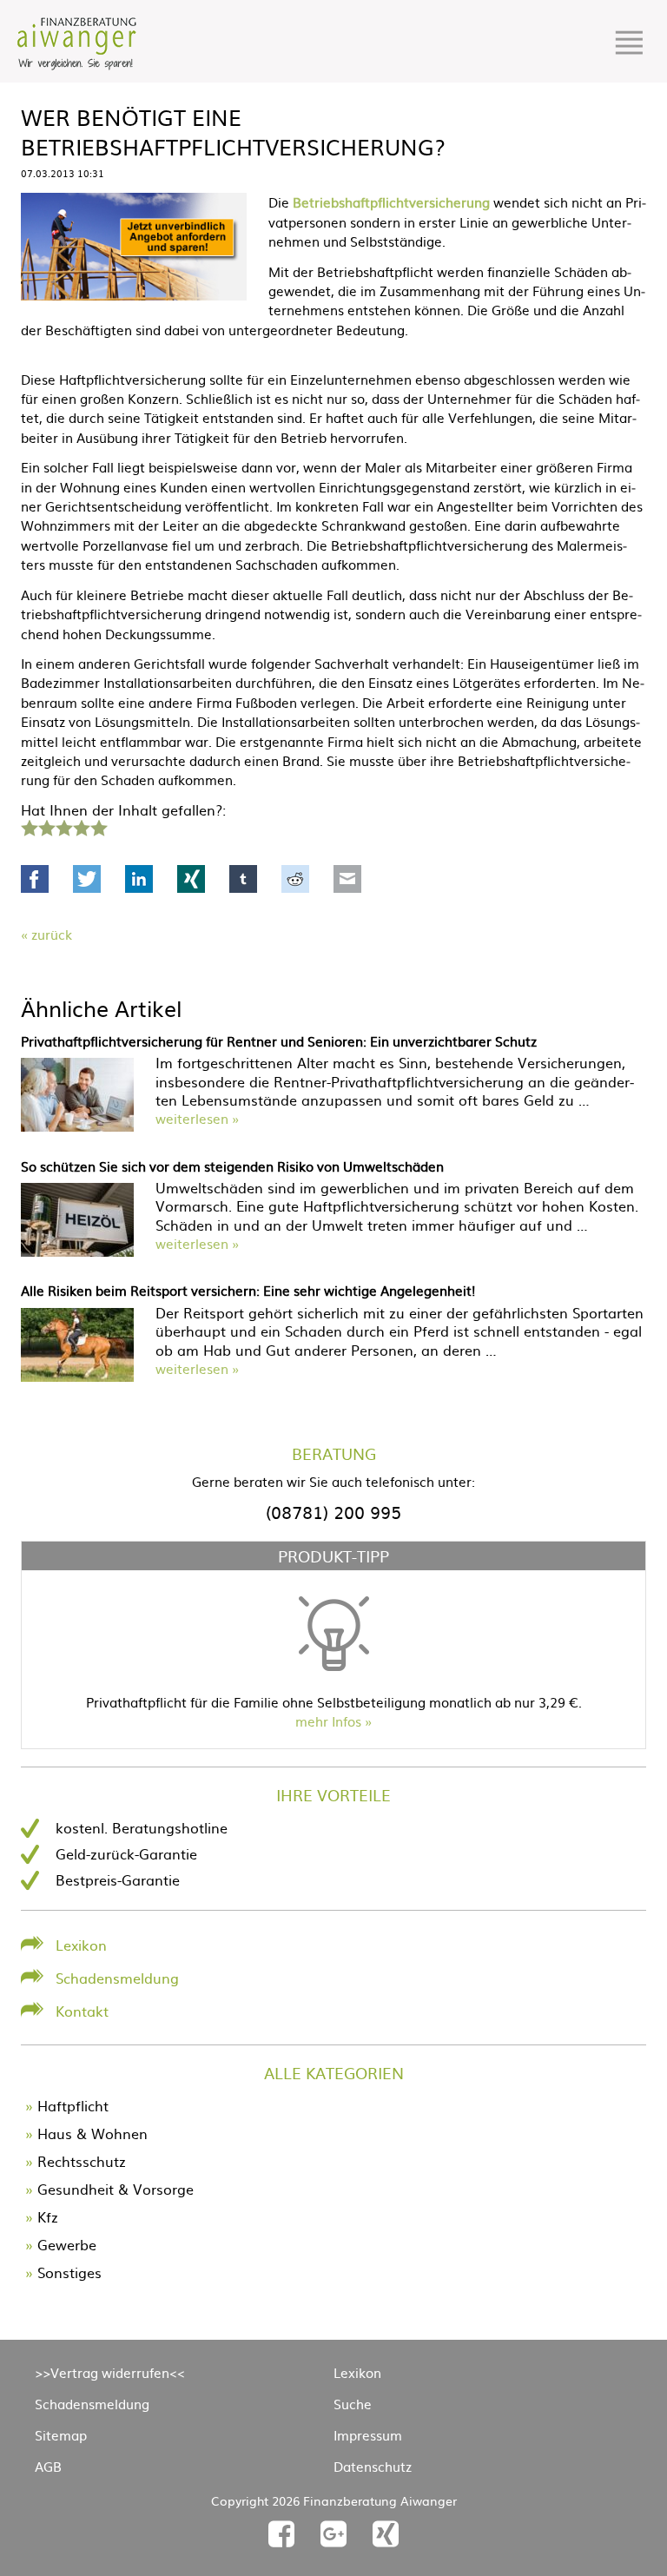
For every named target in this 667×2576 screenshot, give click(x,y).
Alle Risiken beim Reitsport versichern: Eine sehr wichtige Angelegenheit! (248, 1290)
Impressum (368, 2435)
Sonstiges (69, 2272)
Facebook (35, 879)
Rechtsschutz (82, 2161)
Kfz (48, 2216)
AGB (48, 2466)
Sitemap (61, 2435)
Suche (353, 2404)
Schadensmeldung (117, 1978)
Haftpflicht (73, 2105)
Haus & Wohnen (92, 2133)
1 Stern (27, 826)
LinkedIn (139, 879)
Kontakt (82, 2011)
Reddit (295, 879)
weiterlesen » (197, 1118)
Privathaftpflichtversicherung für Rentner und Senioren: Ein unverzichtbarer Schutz (279, 1041)
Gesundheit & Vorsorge (116, 2189)
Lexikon (81, 1945)
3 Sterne (63, 826)
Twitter (87, 879)
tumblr (243, 879)
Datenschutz (373, 2466)
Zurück (52, 934)
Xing (191, 879)
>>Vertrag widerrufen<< (110, 2372)
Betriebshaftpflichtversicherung (391, 202)
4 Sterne (81, 826)
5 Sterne (98, 826)
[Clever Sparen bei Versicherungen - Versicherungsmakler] (77, 64)
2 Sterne (46, 826)
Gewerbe (67, 2244)
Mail (347, 879)
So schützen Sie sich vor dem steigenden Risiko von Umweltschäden (232, 1166)
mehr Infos (328, 1721)
